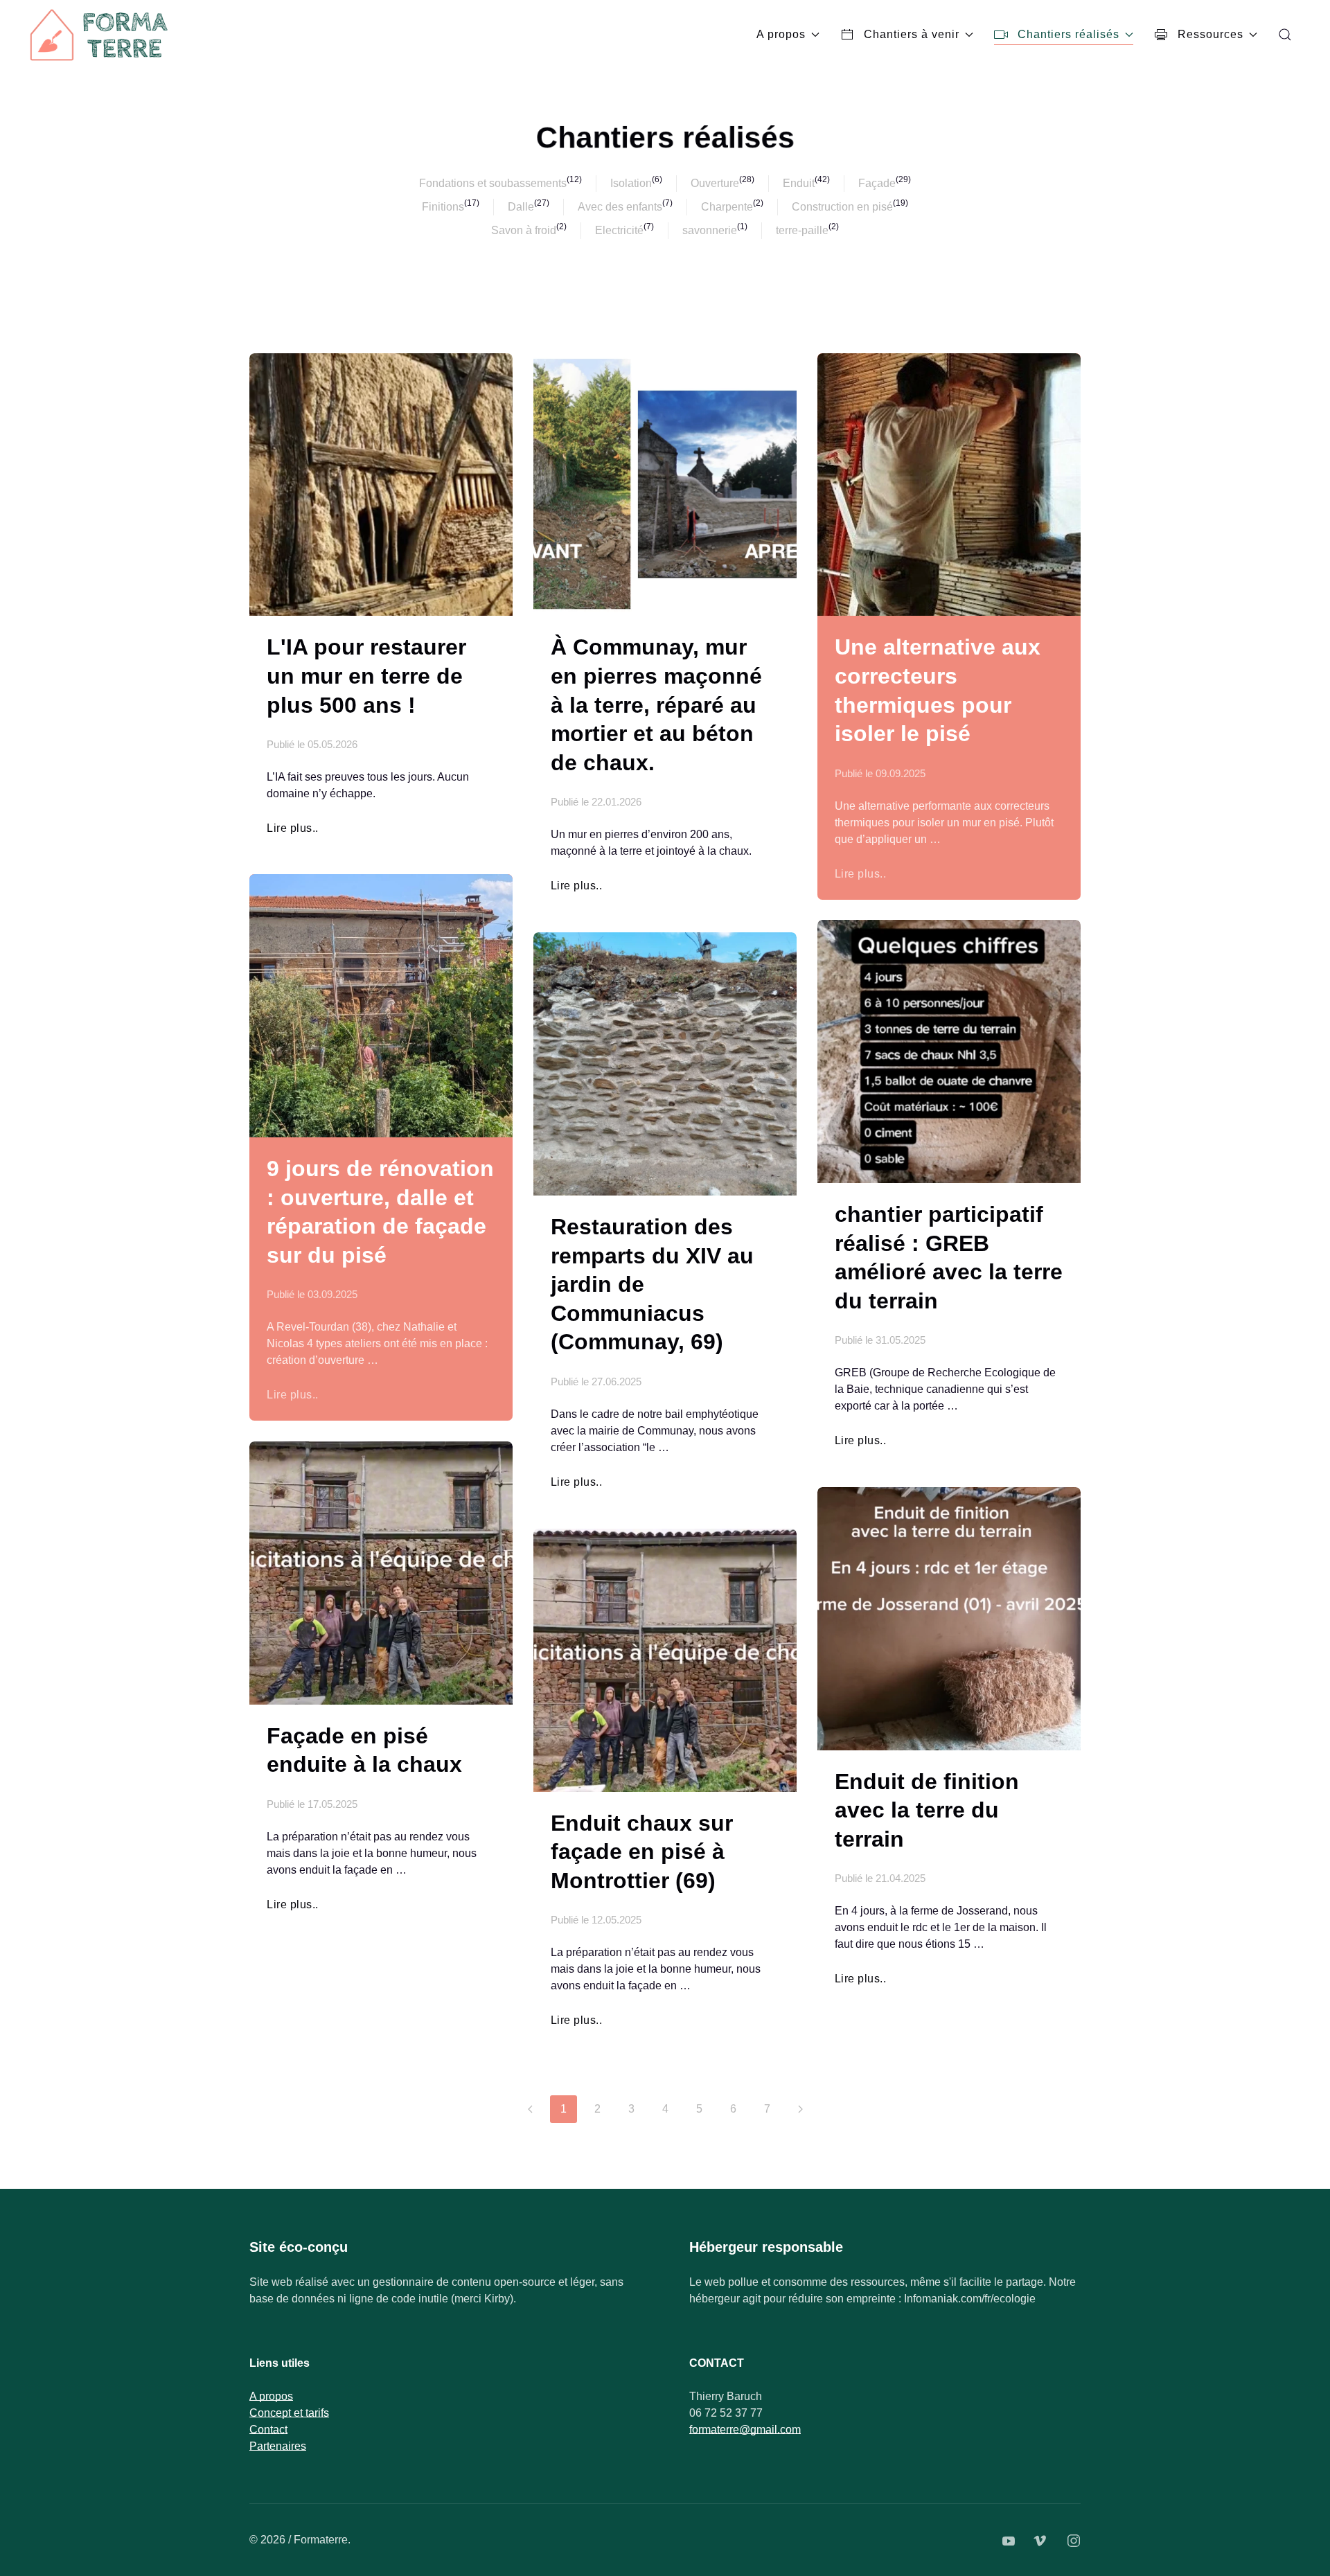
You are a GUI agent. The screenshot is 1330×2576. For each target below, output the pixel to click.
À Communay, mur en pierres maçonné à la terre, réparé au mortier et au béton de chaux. (656, 704)
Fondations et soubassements (493, 183)
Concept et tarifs (289, 2413)
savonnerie (710, 230)
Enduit (799, 183)
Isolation (631, 183)
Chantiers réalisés (1069, 34)
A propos (781, 34)
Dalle (521, 207)
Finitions (443, 207)
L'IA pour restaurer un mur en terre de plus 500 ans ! (366, 676)
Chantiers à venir (912, 34)
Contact (268, 2430)
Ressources (1211, 34)
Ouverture (715, 183)
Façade (877, 183)
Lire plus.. (293, 828)
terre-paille (802, 230)
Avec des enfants (620, 207)
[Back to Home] (100, 35)
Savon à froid (524, 230)
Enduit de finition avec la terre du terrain (927, 1810)
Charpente (727, 207)
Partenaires (278, 2446)
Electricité (619, 230)
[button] (1285, 35)
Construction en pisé (842, 207)
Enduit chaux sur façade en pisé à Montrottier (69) (642, 1852)
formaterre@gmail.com (745, 2430)
